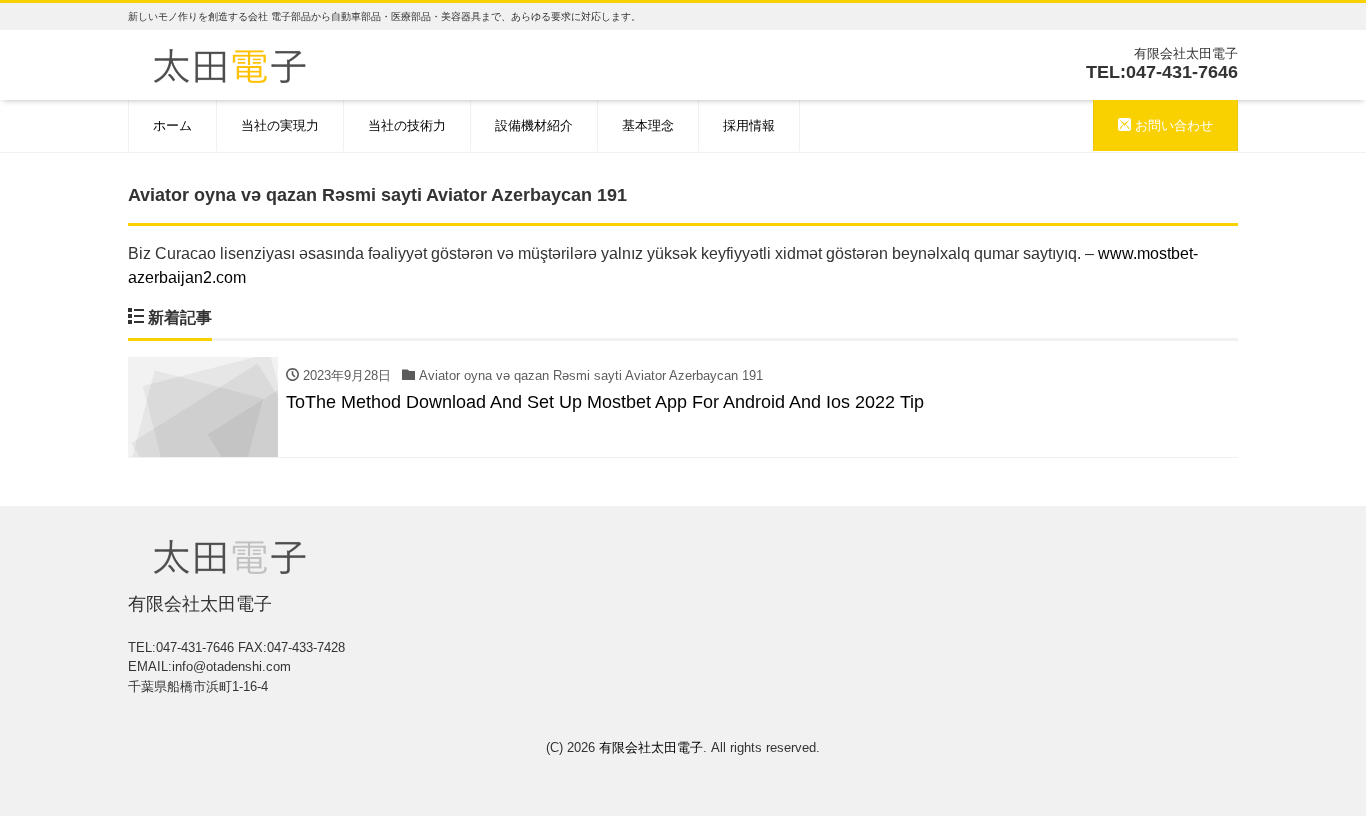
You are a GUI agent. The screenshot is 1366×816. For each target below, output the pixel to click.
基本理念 (648, 125)
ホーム (172, 125)
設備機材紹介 (534, 125)
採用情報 (749, 125)
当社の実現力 (280, 125)
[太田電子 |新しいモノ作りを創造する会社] (229, 63)
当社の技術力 (407, 125)
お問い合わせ (1172, 125)
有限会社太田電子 (651, 747)
